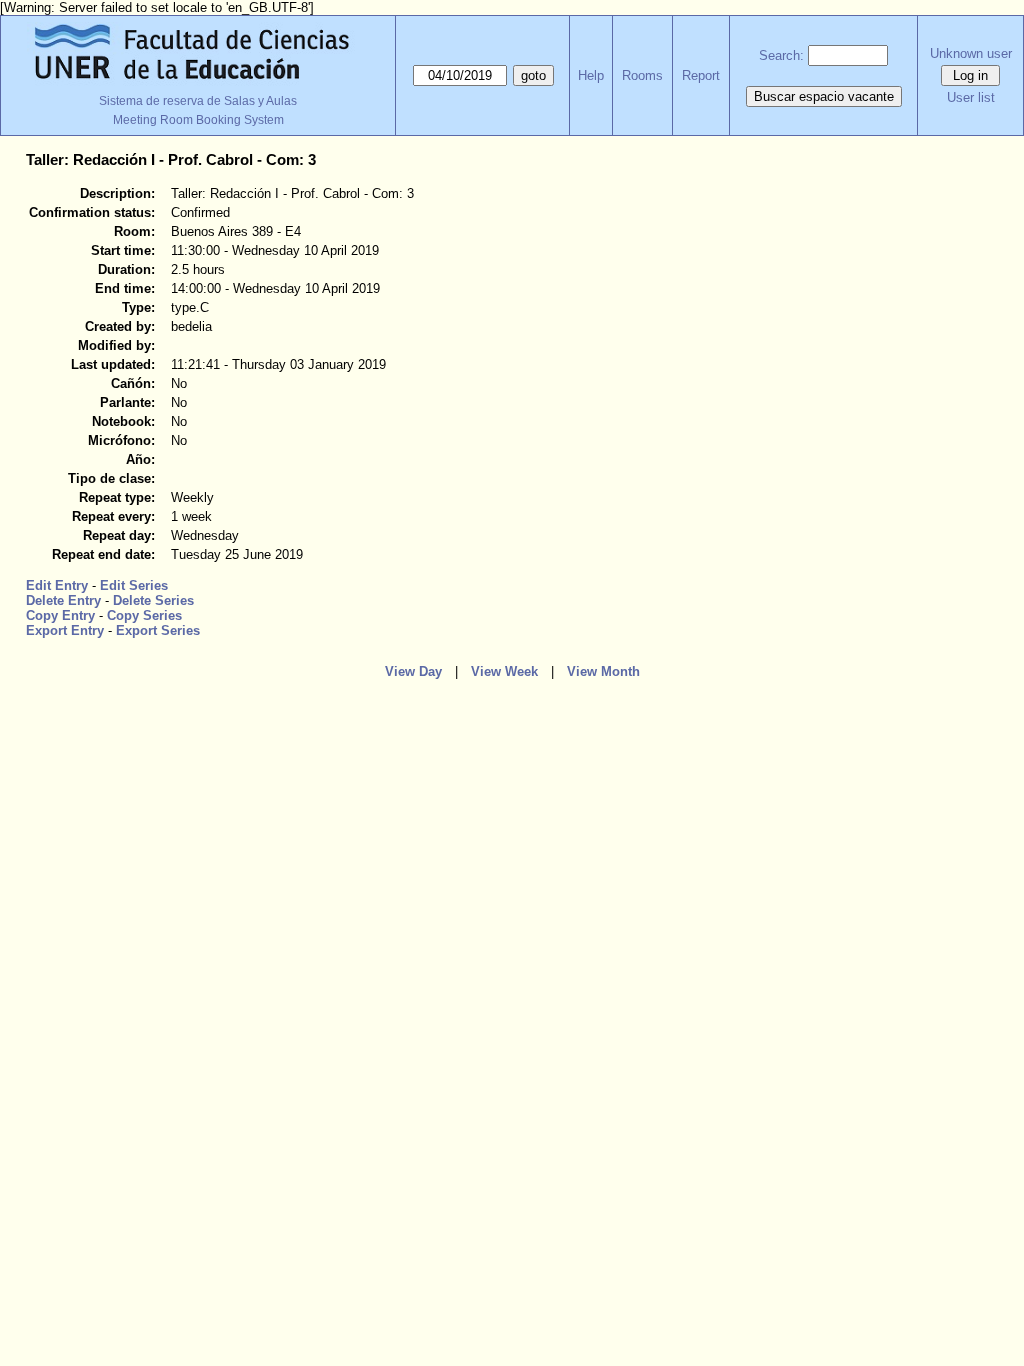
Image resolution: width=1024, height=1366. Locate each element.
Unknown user (971, 53)
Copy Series (144, 615)
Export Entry (65, 630)
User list (971, 97)
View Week (504, 671)
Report (701, 75)
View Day (413, 671)
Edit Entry (57, 585)
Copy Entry (60, 615)
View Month (603, 671)
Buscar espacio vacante (824, 96)
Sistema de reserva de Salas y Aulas (198, 101)
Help (591, 75)
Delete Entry (63, 600)
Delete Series (153, 600)
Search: (781, 55)
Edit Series (134, 585)
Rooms (642, 75)
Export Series (158, 630)
